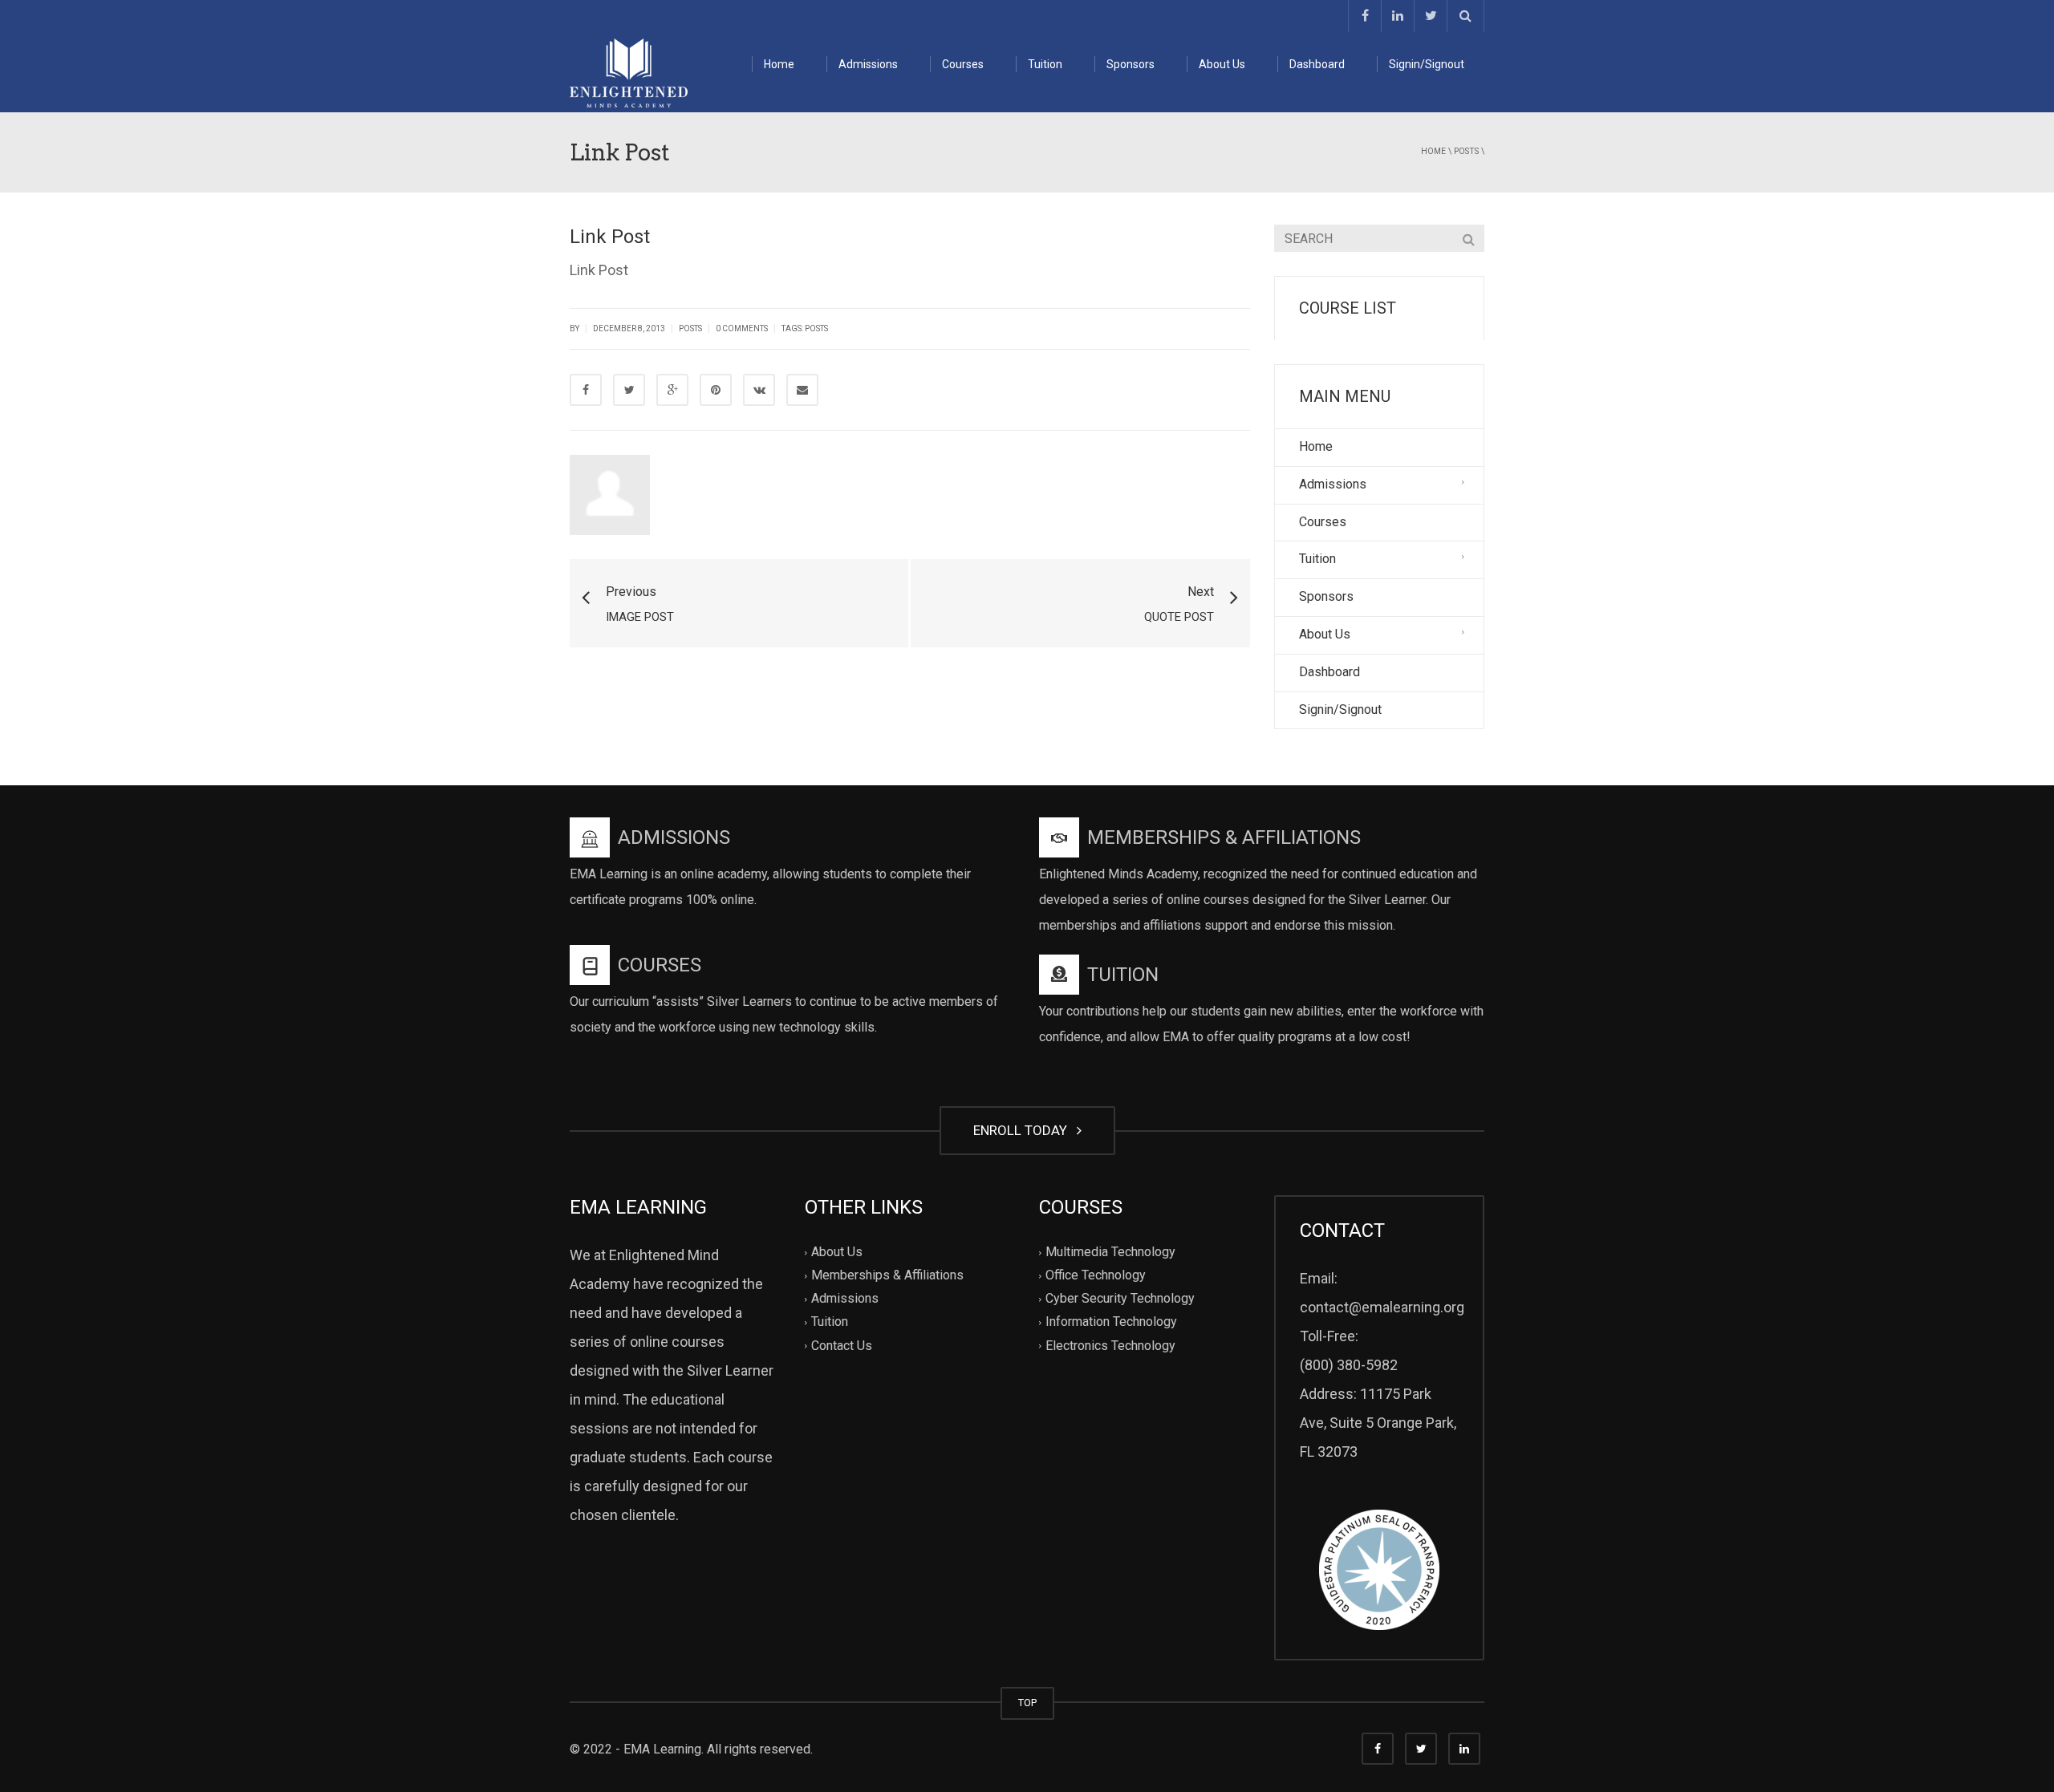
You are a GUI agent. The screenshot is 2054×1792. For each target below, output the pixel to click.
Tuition (1045, 64)
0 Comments (742, 328)
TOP (1027, 1703)
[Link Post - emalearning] (629, 72)
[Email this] (802, 390)
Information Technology (1111, 1322)
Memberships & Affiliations (887, 1276)
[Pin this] (716, 390)
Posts (1466, 151)
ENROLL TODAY (1023, 1130)
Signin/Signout (1427, 64)
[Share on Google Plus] (672, 390)
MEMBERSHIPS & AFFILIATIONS (1224, 837)
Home (779, 64)
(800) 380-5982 (1349, 1365)
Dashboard (1317, 64)
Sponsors (1131, 64)
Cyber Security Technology (1120, 1299)
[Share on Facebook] (586, 390)
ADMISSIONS (674, 837)
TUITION (1123, 975)
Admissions (868, 64)
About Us (1222, 64)
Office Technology (1096, 1276)
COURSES (660, 965)
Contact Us (842, 1346)
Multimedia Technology (1110, 1252)
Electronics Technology (1110, 1346)
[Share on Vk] (759, 390)
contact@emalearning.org (1382, 1307)
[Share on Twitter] (629, 390)
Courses (963, 64)
